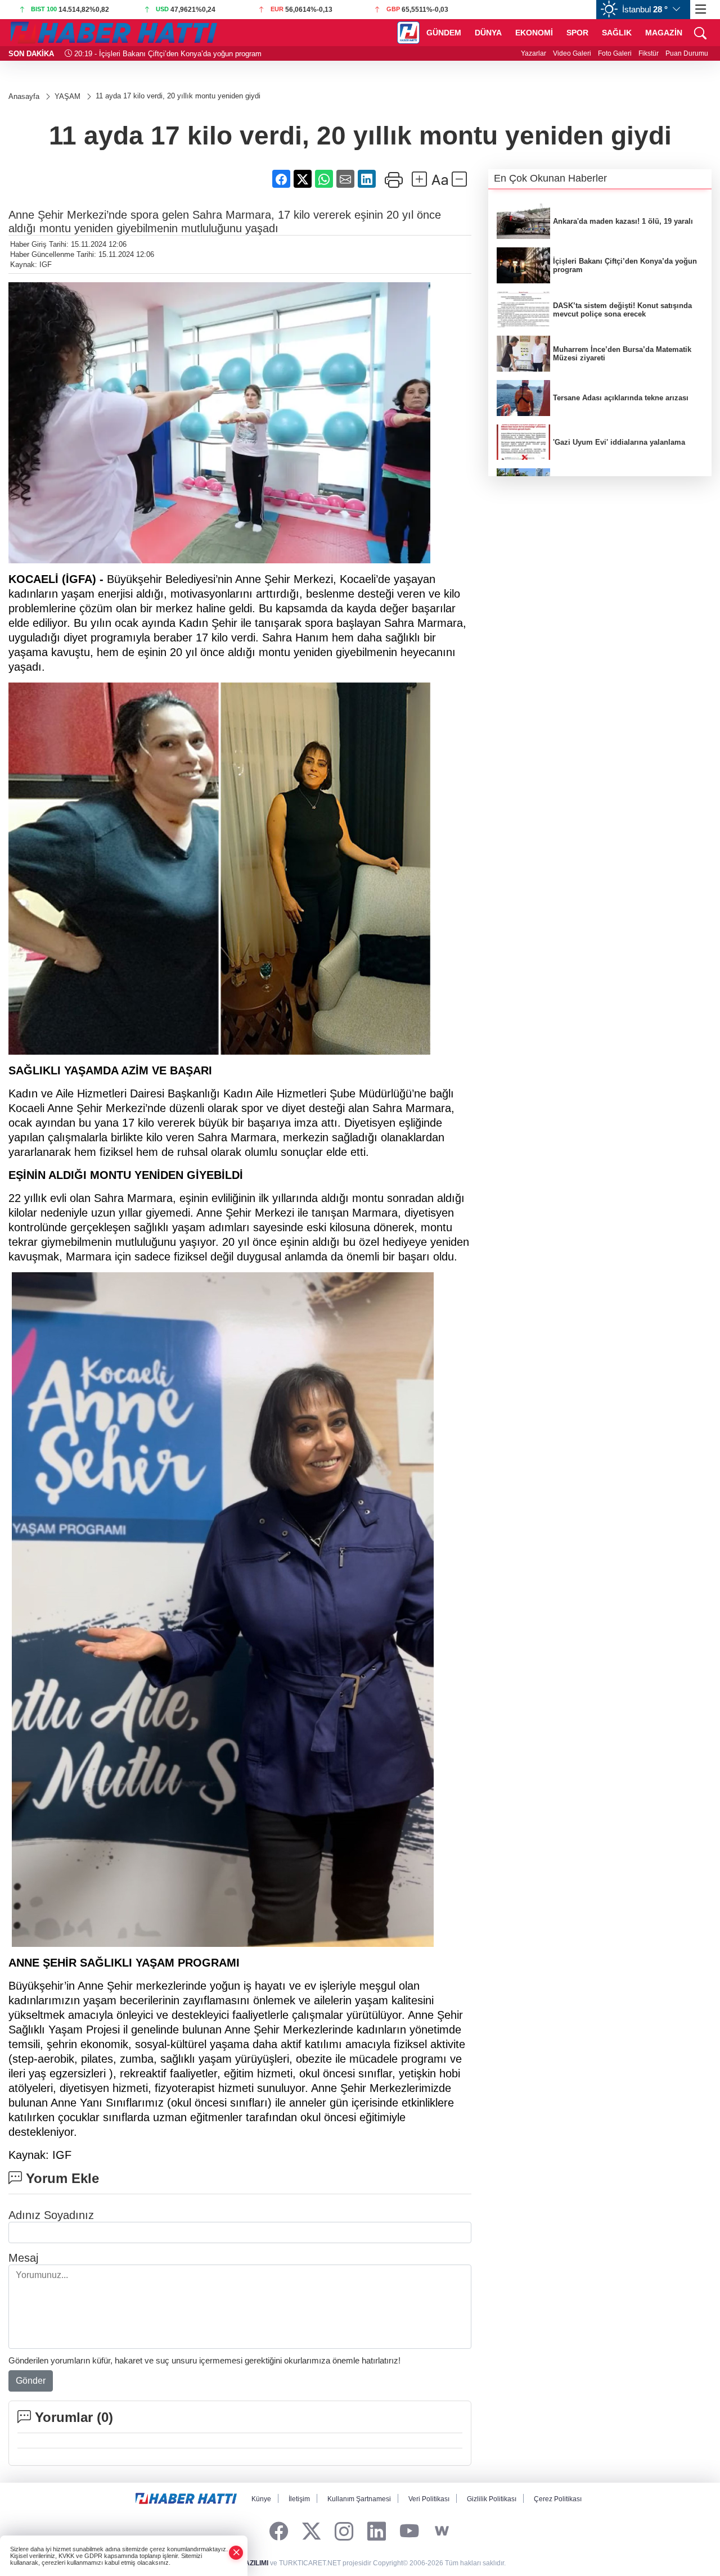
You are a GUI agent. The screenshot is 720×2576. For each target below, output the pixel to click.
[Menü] (701, 10)
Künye (261, 2499)
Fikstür (649, 53)
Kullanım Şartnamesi (359, 2499)
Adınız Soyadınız (51, 2215)
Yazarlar (534, 53)
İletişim (299, 2499)
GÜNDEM (444, 33)
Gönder (31, 2381)
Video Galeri (572, 53)
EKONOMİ (534, 33)
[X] (311, 2531)
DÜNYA (488, 33)
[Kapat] (236, 2553)
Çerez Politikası (558, 2499)
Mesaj (23, 2258)
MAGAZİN (664, 33)
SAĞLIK (617, 33)
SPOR (577, 33)
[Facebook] (279, 2531)
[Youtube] (409, 2531)
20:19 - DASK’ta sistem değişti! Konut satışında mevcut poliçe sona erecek (197, 54)
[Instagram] (344, 2531)
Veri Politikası (429, 2499)
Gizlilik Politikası (492, 2499)
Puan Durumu (687, 53)
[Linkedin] (377, 2531)
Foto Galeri (615, 53)
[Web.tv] (442, 2531)
